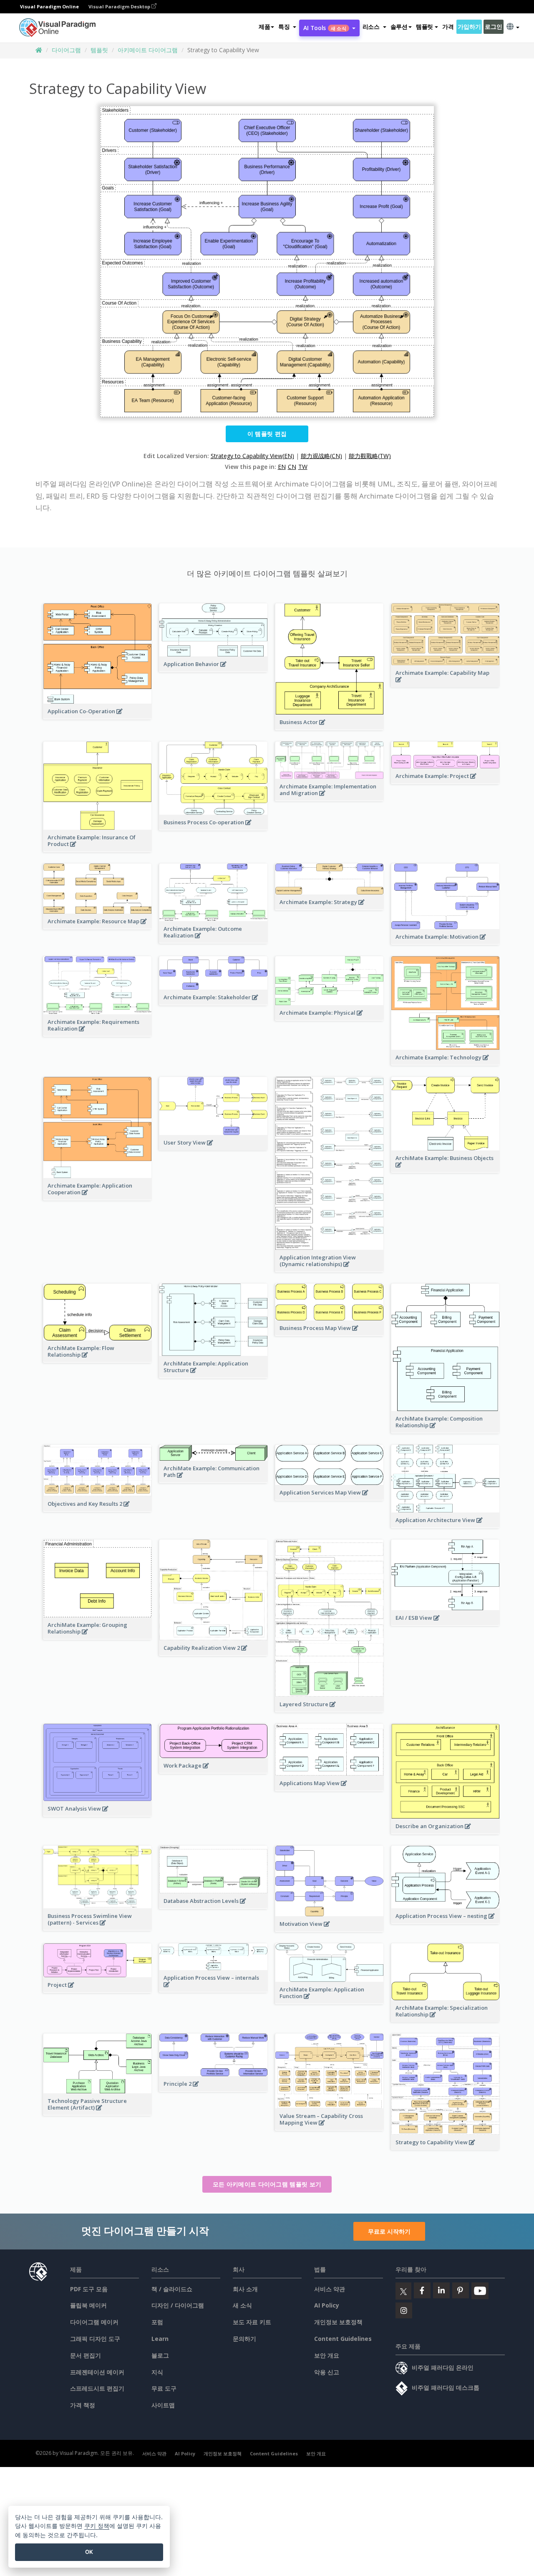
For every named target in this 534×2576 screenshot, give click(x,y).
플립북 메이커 (88, 2305)
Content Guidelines (343, 2339)
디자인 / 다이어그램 (178, 2305)
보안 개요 (327, 2355)
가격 (448, 27)
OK (89, 2552)
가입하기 (469, 27)
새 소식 (242, 2305)
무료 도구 (164, 2388)
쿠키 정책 (97, 2526)
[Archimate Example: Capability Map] (445, 684)
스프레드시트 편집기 (97, 2388)
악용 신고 (327, 2372)
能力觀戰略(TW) (370, 456)
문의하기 (244, 2339)
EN (282, 467)
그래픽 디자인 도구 (95, 2339)
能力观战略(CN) (321, 456)
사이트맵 (163, 2405)
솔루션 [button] (399, 27)
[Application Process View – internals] (213, 1989)
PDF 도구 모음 (89, 2289)
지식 (157, 2372)
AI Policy (327, 2305)
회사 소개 (245, 2289)
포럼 (157, 2322)
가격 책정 (83, 2405)
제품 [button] (264, 27)
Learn (160, 2339)
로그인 (493, 27)
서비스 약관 (330, 2289)
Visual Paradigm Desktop (120, 6)
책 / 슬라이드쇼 (172, 2289)
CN (292, 467)
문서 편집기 (86, 2355)
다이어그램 (66, 50)
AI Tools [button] (325, 28)
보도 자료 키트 (252, 2322)
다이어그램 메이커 (94, 2322)
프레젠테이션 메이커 (97, 2372)
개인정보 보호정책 (338, 2322)
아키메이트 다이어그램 (148, 50)
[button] (287, 27)
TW (303, 467)
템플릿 (99, 50)
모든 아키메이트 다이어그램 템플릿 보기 (267, 2184)
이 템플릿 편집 (267, 434)
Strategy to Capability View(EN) (252, 456)
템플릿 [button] (424, 27)
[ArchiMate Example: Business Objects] (445, 1169)
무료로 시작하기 (389, 2231)
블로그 (160, 2355)
